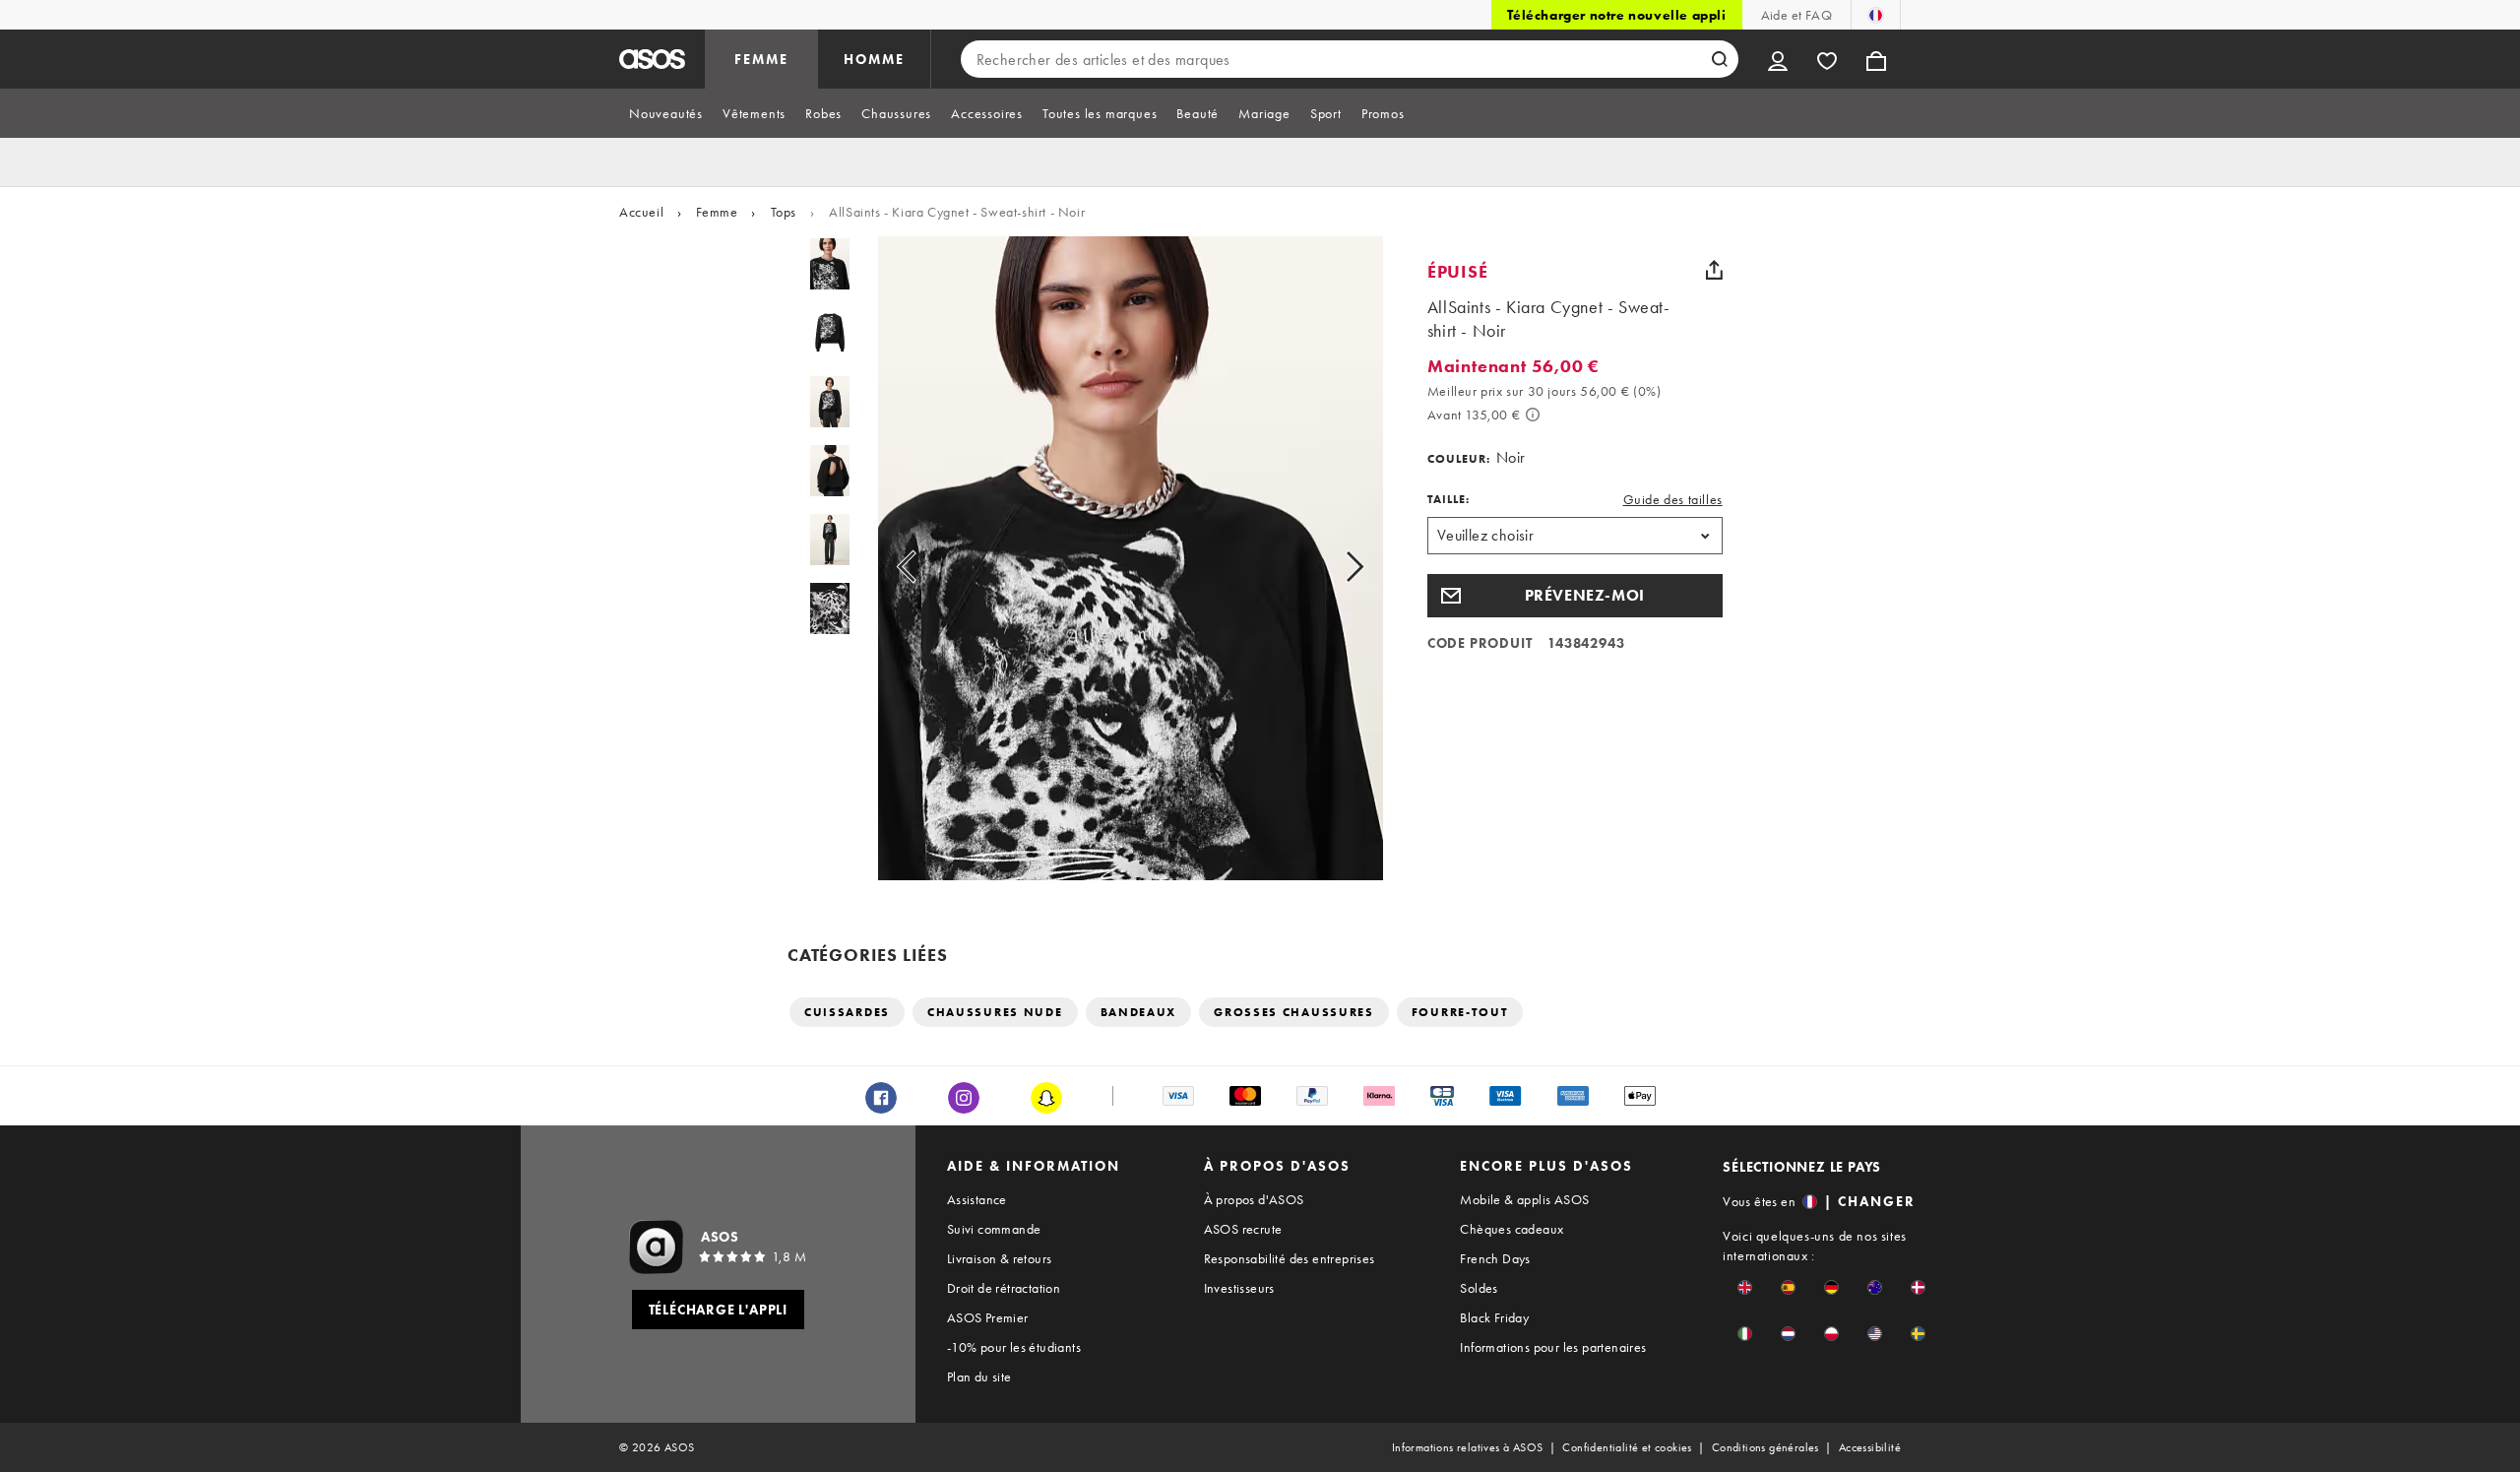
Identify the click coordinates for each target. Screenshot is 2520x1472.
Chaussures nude (995, 1012)
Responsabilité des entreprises (1290, 1258)
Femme (717, 212)
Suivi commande (994, 1229)
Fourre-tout (1460, 1012)
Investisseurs (1239, 1288)
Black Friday (1494, 1317)
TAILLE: (1449, 499)
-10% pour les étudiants (1014, 1347)
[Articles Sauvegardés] (1827, 59)
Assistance (977, 1199)
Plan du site (979, 1376)
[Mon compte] (1778, 59)
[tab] (666, 113)
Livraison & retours (1000, 1258)
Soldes (1479, 1288)
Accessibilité (1870, 1447)
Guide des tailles (1673, 499)
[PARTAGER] (1715, 270)
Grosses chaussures (1294, 1012)
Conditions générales (1765, 1447)
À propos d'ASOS (1254, 1199)
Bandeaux (1139, 1012)
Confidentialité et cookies (1627, 1447)
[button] (1575, 596)
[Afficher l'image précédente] (929, 566)
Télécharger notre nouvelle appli (1616, 15)
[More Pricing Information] (1533, 415)
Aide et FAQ (1796, 15)
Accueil (641, 212)
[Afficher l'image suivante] (1332, 566)
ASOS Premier (988, 1317)
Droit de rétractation (1004, 1288)
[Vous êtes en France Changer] (1876, 15)
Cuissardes (847, 1012)
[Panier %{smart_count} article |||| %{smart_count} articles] (1876, 59)
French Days (1495, 1258)
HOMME (874, 59)
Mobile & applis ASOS (1524, 1199)
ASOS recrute (1243, 1229)
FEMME (761, 59)
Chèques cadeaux (1512, 1229)
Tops (784, 212)
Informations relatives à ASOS (1468, 1447)
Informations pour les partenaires (1553, 1347)
